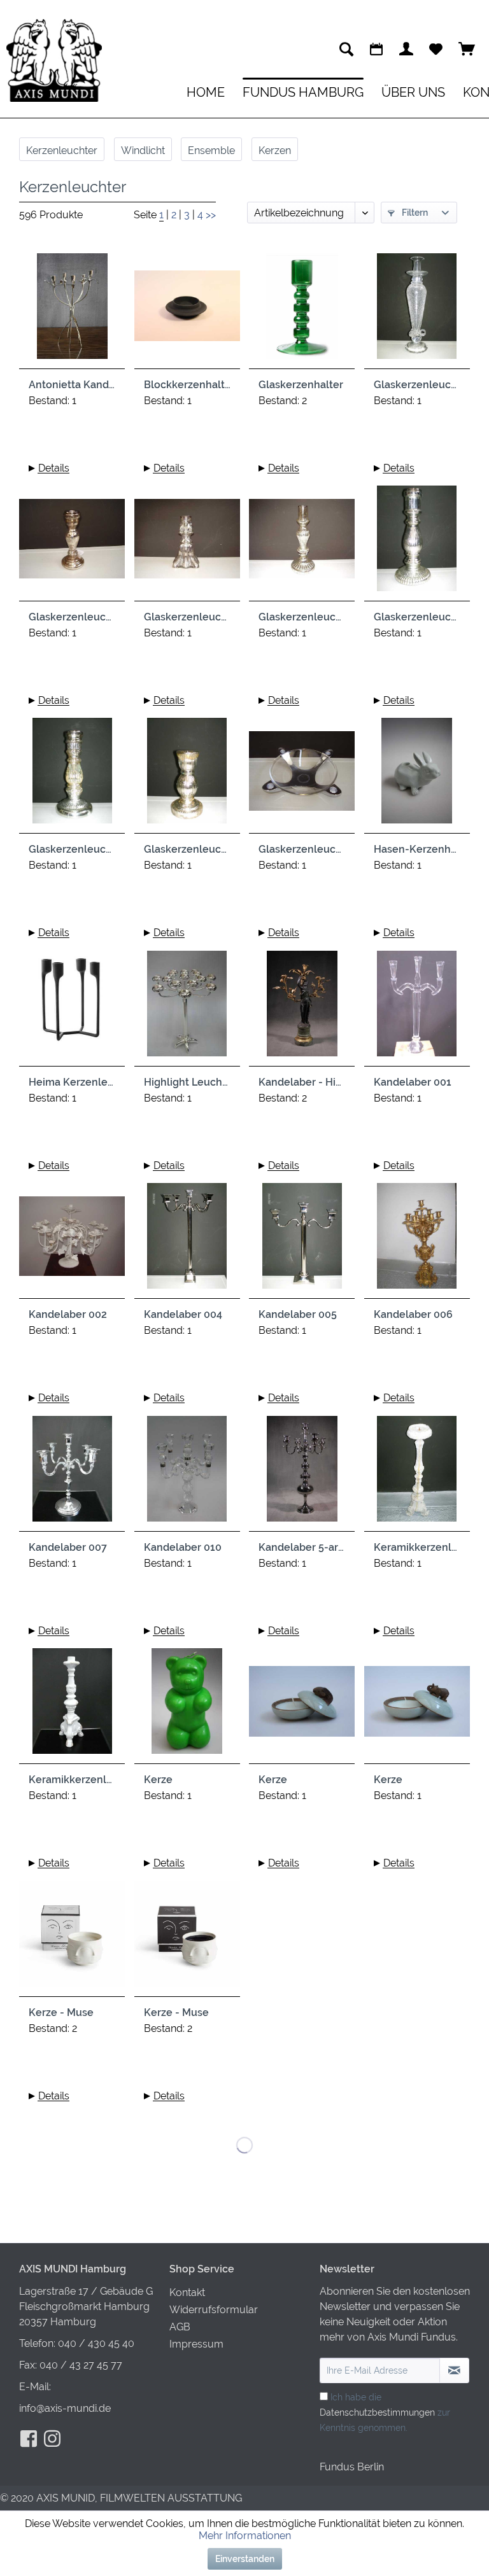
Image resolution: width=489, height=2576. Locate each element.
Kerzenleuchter (62, 150)
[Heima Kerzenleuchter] (72, 1009)
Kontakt (187, 2292)
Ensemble (211, 150)
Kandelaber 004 (183, 1314)
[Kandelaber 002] (72, 1241)
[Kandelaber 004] (187, 1241)
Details (54, 468)
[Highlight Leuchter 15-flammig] (187, 1009)
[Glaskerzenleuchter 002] (72, 543)
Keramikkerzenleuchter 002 (72, 1780)
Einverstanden (245, 2559)
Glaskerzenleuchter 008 (302, 849)
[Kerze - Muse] (72, 1939)
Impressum (196, 2344)
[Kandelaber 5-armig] (302, 1474)
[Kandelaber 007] (72, 1474)
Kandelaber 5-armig (302, 1547)
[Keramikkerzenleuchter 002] (72, 1706)
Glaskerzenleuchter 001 (417, 385)
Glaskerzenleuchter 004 (302, 617)
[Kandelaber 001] (417, 1009)
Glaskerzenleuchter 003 (187, 617)
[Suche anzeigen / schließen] (346, 49)
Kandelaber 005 (298, 1314)
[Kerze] (187, 1706)
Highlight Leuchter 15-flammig (187, 1082)
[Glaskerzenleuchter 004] (302, 543)
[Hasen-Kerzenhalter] (417, 776)
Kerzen (275, 150)
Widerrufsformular (214, 2310)
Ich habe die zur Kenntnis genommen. (385, 2412)
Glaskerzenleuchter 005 (417, 617)
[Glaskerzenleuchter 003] (187, 543)
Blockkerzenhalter (187, 385)
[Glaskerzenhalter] (302, 311)
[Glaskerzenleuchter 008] (302, 776)
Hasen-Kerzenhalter (417, 849)
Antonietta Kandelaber (72, 385)
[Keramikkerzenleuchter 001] (417, 1474)
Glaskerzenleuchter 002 (72, 617)
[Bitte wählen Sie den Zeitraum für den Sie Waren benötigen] (376, 49)
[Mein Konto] (406, 49)
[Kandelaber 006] (417, 1241)
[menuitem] (346, 49)
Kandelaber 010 (183, 1547)
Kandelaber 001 (413, 1082)
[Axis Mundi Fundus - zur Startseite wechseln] (54, 60)
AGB (180, 2327)
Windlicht (143, 150)
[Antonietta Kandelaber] (72, 311)
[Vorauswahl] (436, 49)
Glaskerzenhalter (301, 385)
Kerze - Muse (61, 2012)
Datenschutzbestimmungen (377, 2412)
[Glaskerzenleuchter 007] (187, 776)
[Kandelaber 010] (187, 1474)
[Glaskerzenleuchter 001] (417, 311)
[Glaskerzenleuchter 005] (417, 543)
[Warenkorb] (467, 49)
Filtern (414, 213)
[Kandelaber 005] (302, 1241)
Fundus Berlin (352, 2467)
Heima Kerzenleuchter (72, 1082)
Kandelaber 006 (413, 1314)
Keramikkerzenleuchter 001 (417, 1547)
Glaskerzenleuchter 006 (72, 849)
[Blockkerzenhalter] (187, 311)
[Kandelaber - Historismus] (302, 1009)
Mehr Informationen (245, 2536)
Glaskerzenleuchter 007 (187, 849)
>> (211, 215)
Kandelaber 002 (68, 1314)
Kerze (158, 1780)
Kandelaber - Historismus (302, 1082)
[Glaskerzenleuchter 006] (72, 776)
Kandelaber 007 (68, 1547)
